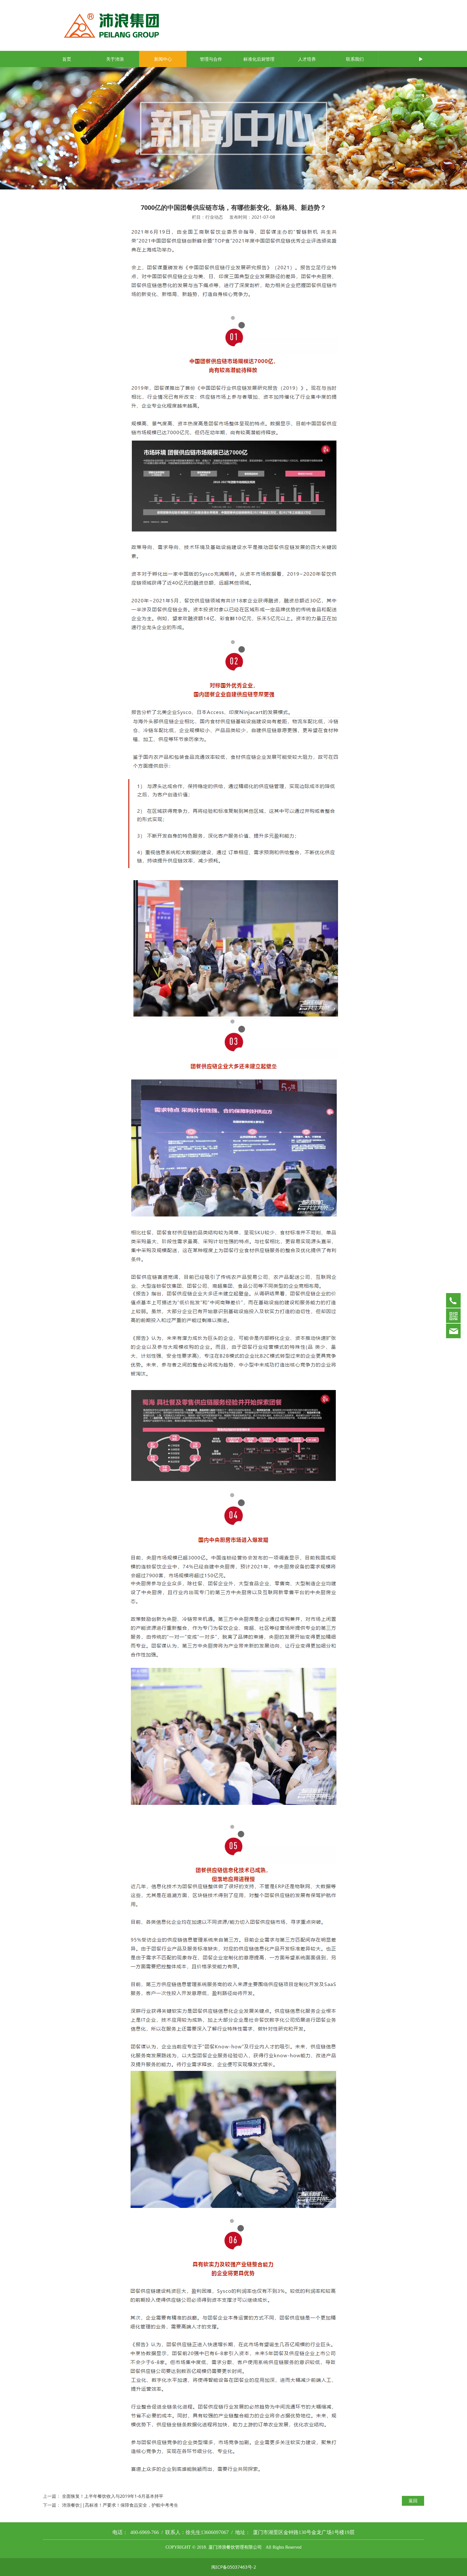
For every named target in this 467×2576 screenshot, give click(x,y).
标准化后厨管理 (259, 59)
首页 (67, 59)
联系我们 (355, 59)
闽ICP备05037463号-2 (234, 2567)
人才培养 (307, 59)
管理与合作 (211, 59)
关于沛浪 (115, 59)
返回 (413, 2501)
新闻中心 (163, 59)
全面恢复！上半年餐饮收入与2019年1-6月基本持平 (113, 2496)
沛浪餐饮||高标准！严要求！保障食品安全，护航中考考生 (120, 2505)
